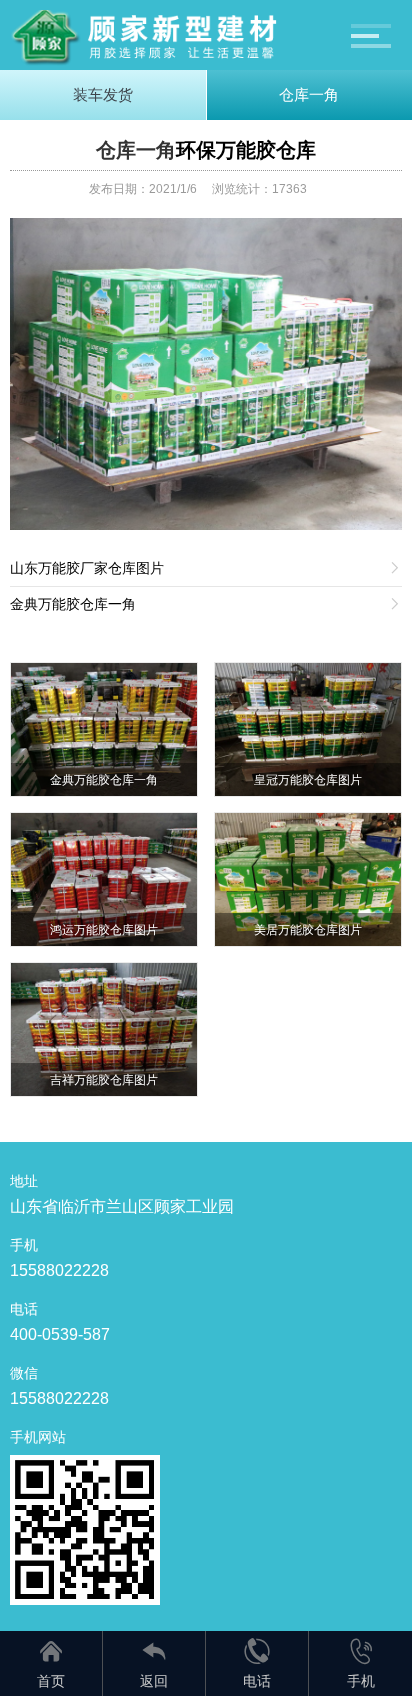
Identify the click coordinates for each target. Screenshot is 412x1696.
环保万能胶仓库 (246, 150)
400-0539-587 (60, 1334)
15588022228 (59, 1270)
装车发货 (103, 94)
